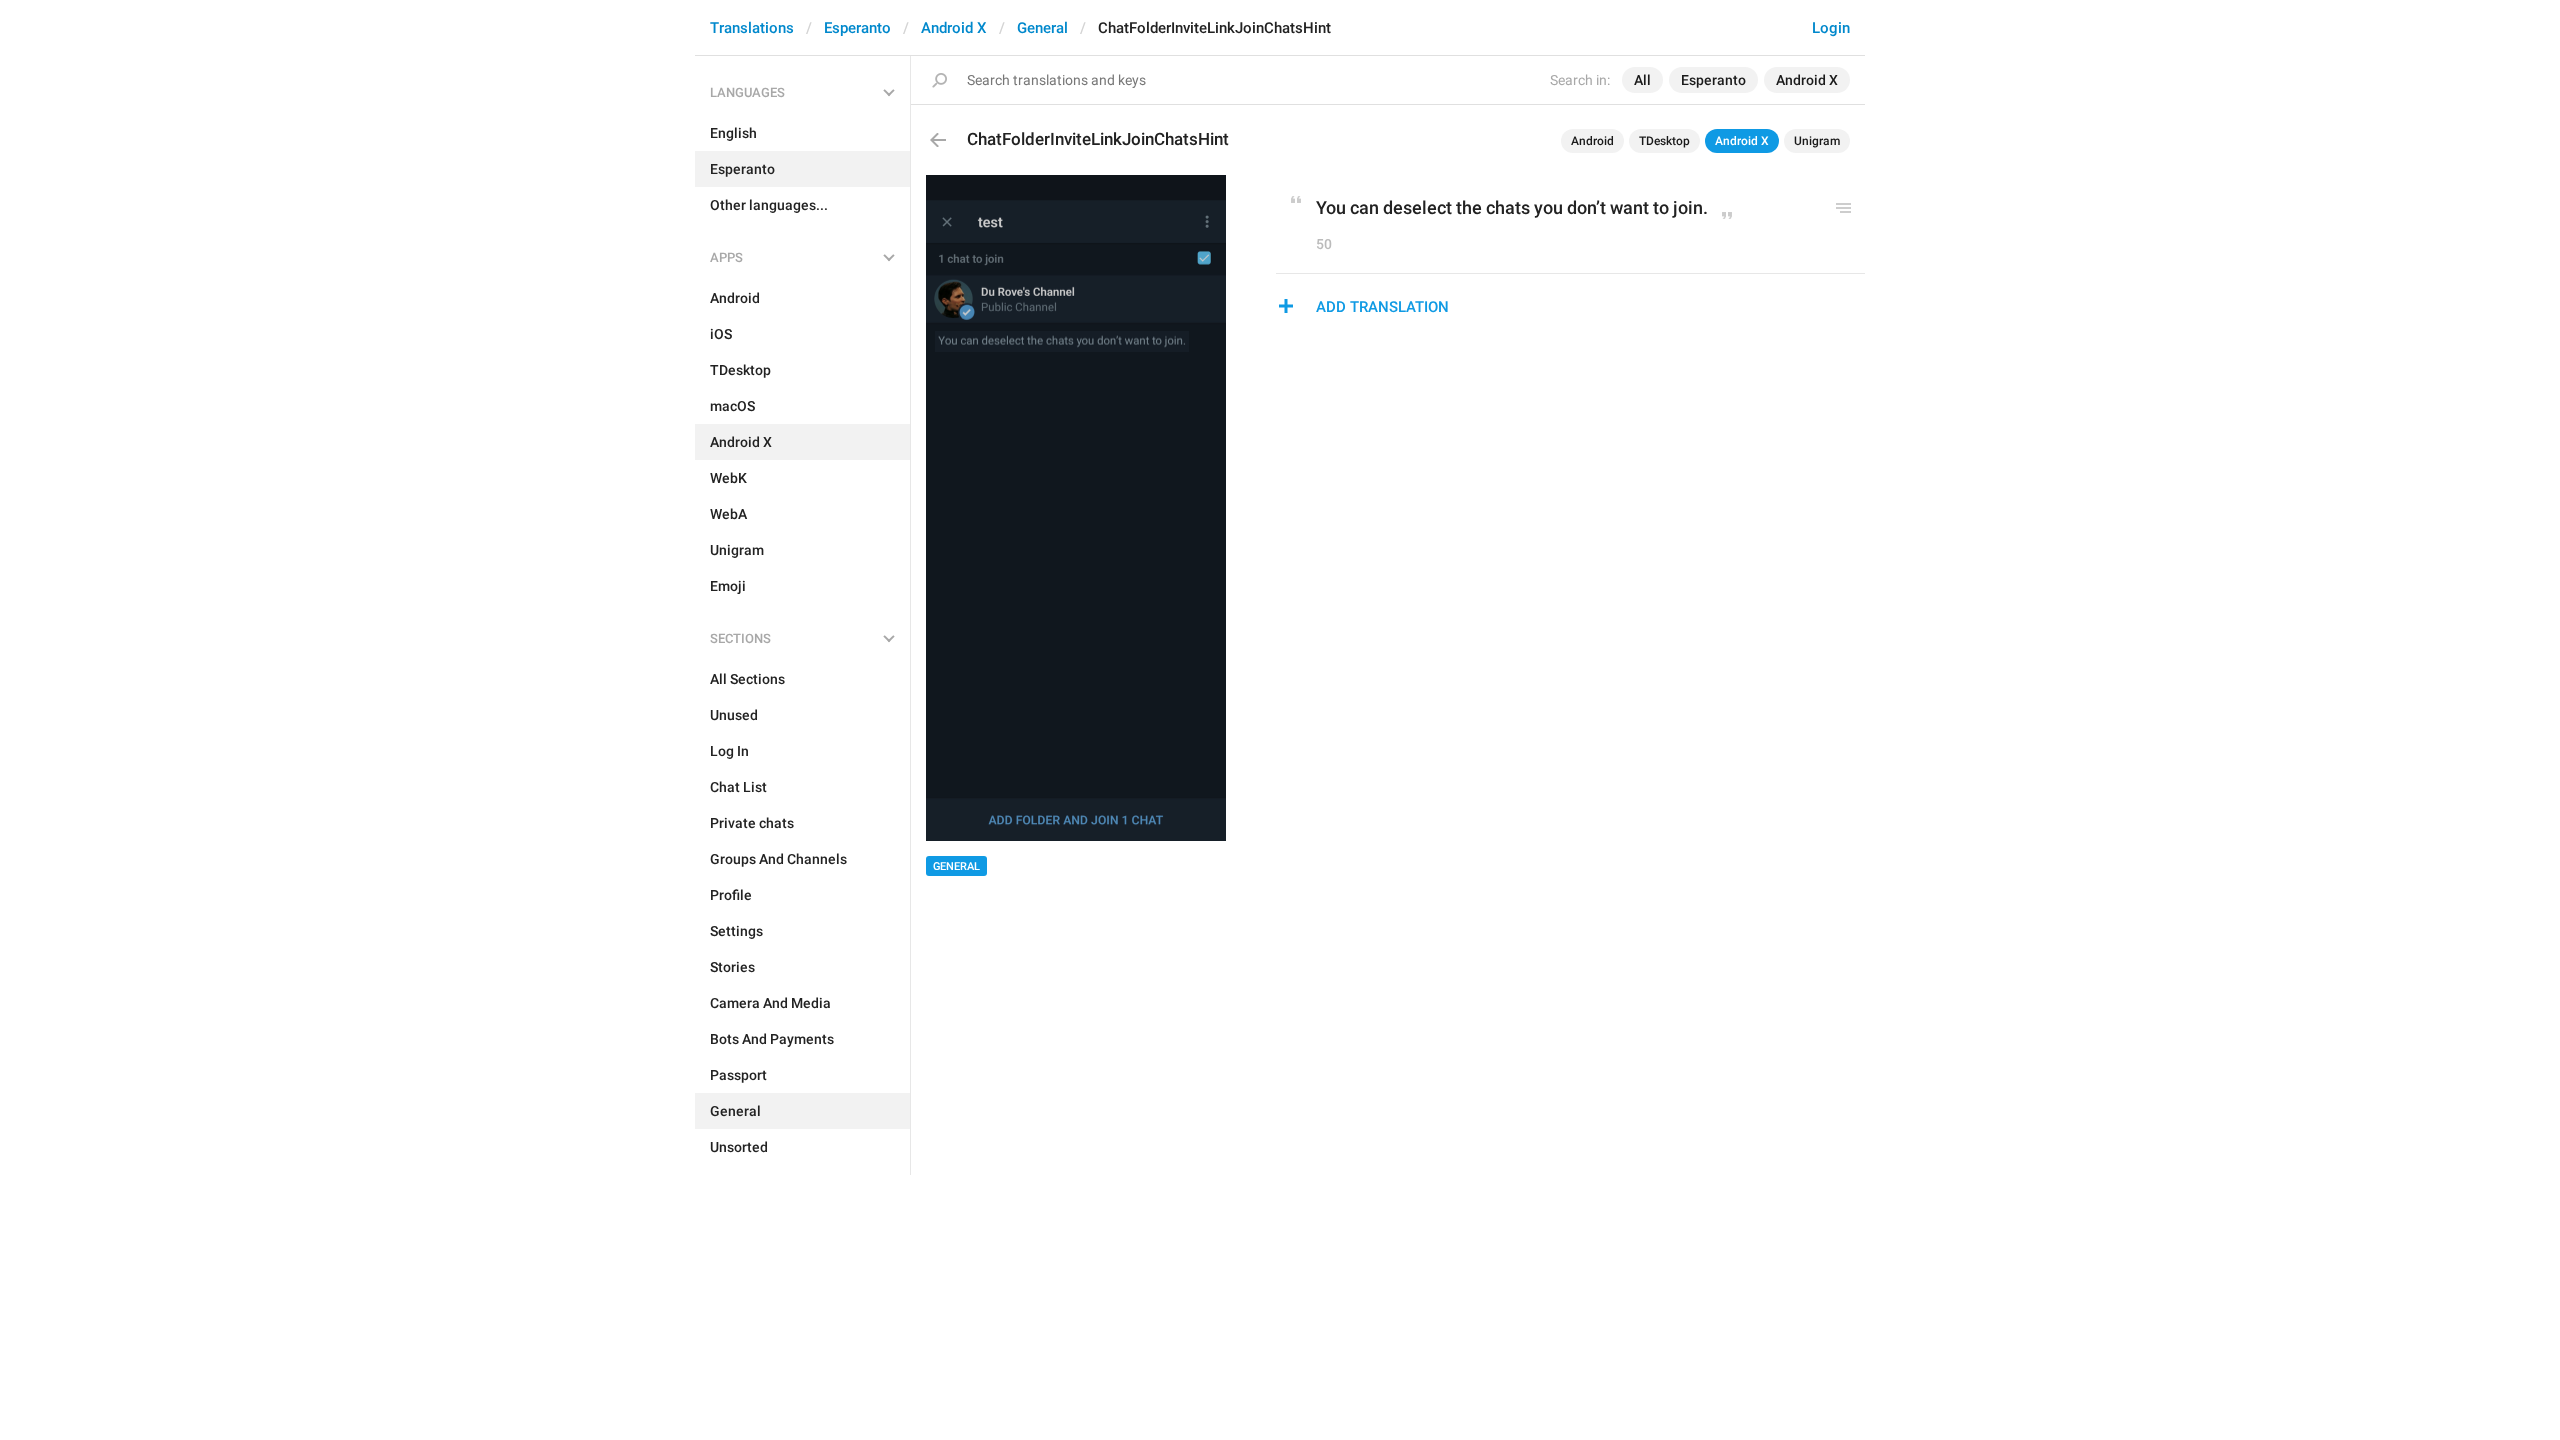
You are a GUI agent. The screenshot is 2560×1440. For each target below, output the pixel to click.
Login (1831, 28)
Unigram (1817, 141)
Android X (954, 28)
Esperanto (857, 28)
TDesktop (1664, 141)
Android (1592, 141)
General (1042, 28)
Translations (752, 28)
